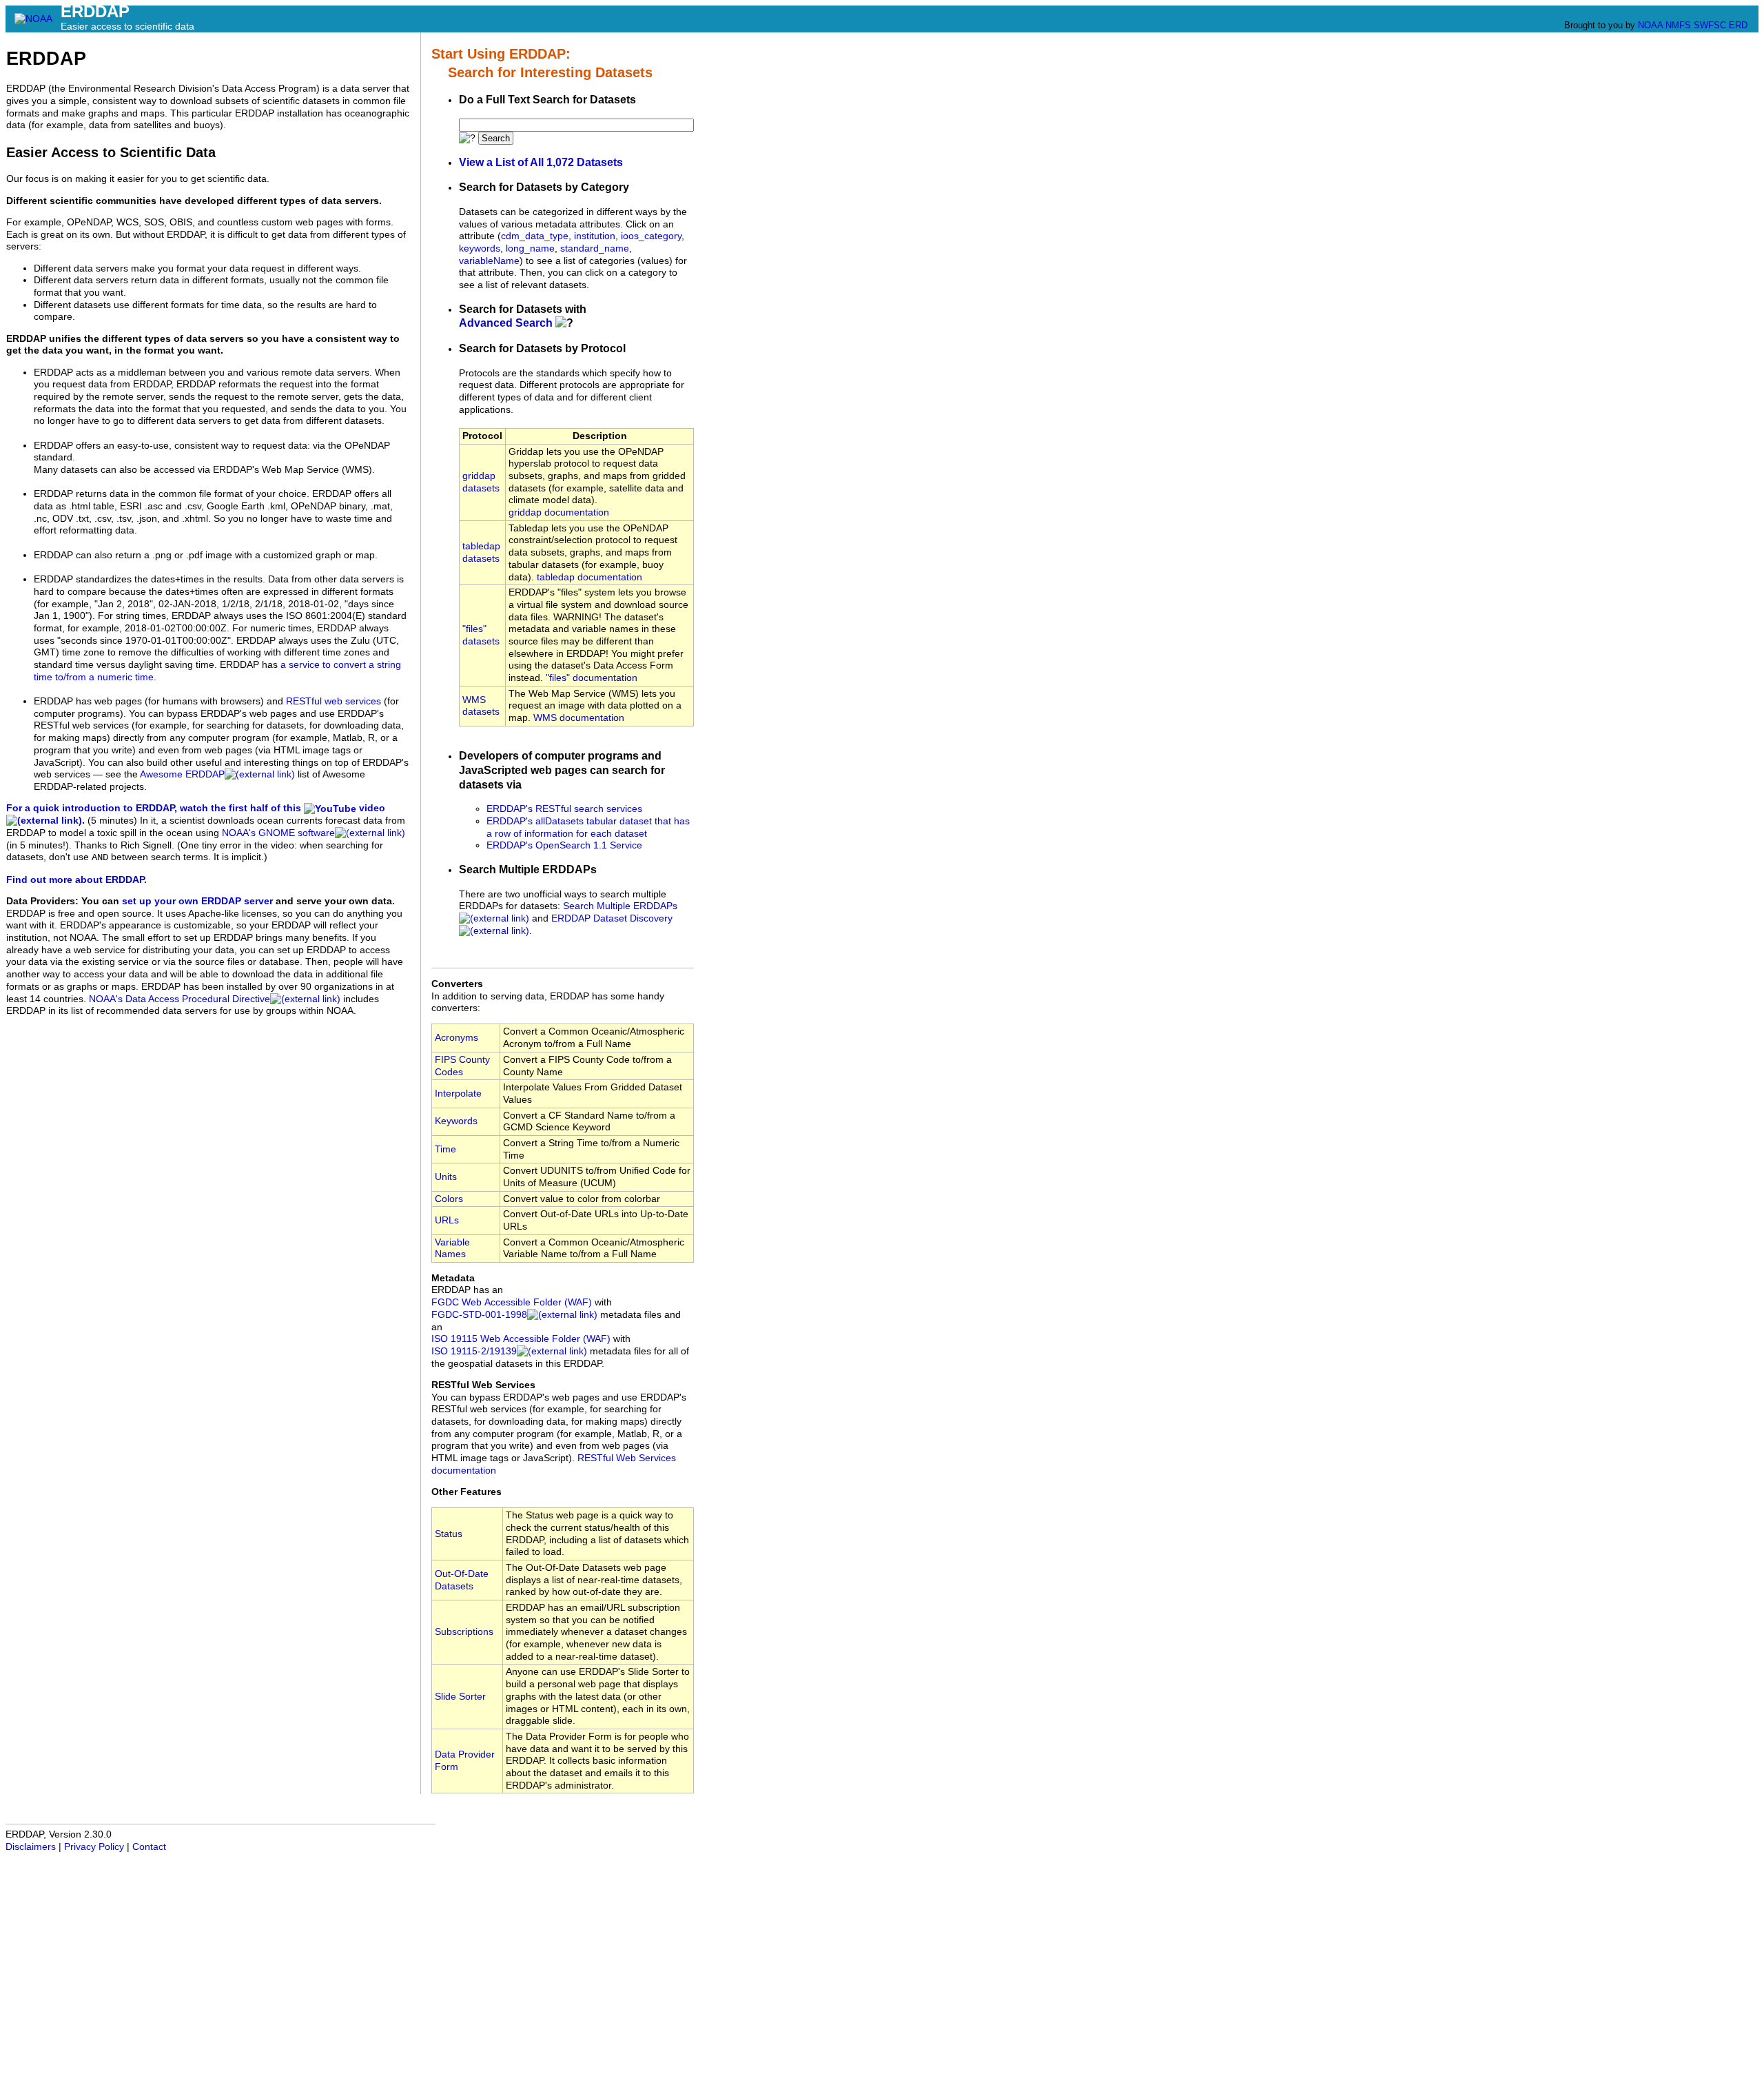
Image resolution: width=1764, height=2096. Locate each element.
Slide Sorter (460, 1697)
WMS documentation (579, 718)
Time (445, 1149)
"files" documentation (592, 678)
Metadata (453, 1278)
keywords (480, 248)
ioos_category (651, 236)
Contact (149, 1847)
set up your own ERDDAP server (197, 901)
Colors (449, 1199)
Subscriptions (464, 1632)
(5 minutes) (112, 821)
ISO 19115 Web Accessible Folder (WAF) (521, 1339)
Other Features (466, 1492)
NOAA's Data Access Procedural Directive (180, 999)
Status (449, 1534)
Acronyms (457, 1038)
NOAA (1650, 25)
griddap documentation (559, 512)
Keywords (456, 1121)
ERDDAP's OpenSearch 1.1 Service (564, 845)
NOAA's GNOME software (278, 833)
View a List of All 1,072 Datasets (541, 162)
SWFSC (1710, 25)
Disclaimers (31, 1847)
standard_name (595, 248)
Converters (457, 984)
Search (496, 138)
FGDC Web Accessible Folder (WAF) (512, 1302)
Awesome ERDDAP (182, 774)
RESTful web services (334, 701)
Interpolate (458, 1093)
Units (446, 1177)
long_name (530, 248)
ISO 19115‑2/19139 (474, 1351)
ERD (1738, 25)
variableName (489, 261)
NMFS (1678, 25)
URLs (447, 1220)
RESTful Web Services (483, 1385)
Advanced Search (506, 323)
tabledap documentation (589, 577)
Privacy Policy (94, 1847)
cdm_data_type (535, 236)
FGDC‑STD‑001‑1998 (479, 1315)
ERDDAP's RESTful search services (564, 809)
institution (595, 236)
